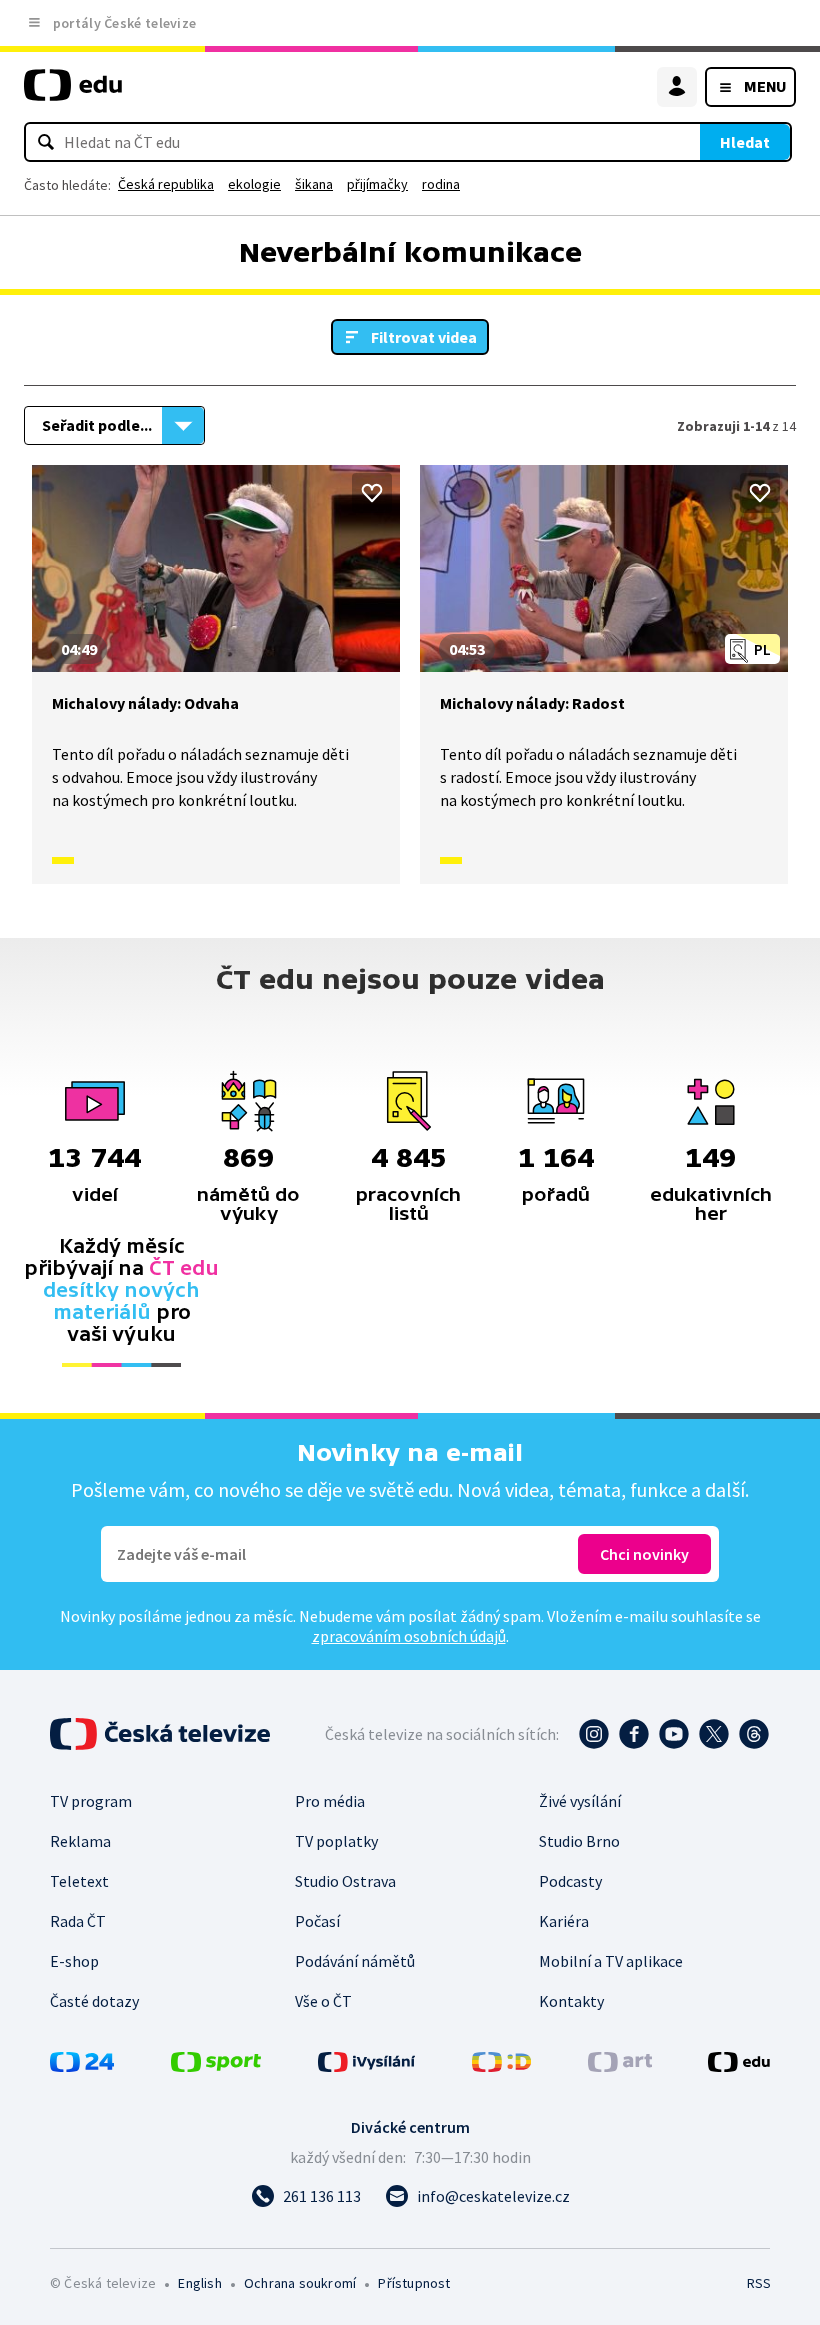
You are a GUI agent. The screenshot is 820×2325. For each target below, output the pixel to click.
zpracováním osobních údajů (409, 1636)
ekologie (254, 184)
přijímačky (377, 184)
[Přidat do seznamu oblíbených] (372, 493)
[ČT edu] (73, 93)
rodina (441, 184)
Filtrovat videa (424, 337)
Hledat (745, 142)
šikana (314, 184)
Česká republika (166, 184)
